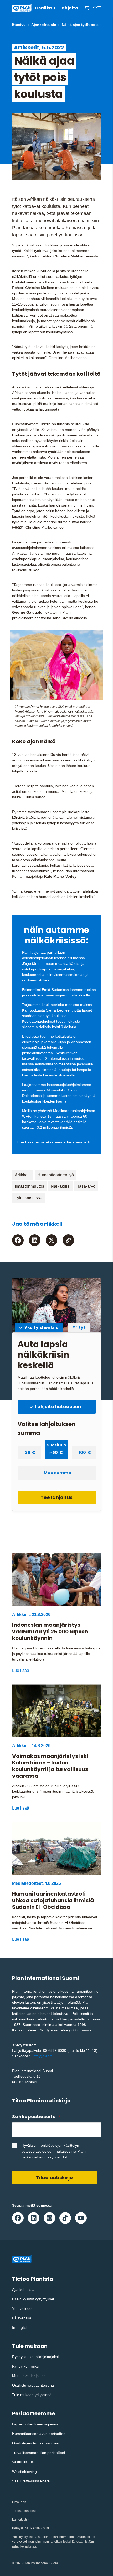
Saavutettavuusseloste (31, 2481)
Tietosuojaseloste (25, 2511)
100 (83, 1452)
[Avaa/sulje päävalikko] (99, 8)
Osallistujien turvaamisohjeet (36, 2443)
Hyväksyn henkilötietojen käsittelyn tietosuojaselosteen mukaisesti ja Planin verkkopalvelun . (55, 2151)
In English (20, 2327)
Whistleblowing (24, 2472)
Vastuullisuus (23, 2462)
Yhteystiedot (22, 2308)
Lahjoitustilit (21, 2520)
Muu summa (58, 1473)
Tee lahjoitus (56, 1497)
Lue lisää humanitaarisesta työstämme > (53, 1142)
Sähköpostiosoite (36, 2117)
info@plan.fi (42, 2056)
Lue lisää (21, 1670)
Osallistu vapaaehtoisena (33, 2385)
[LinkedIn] (35, 1240)
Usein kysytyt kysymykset (33, 2299)
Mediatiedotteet (27, 1883)
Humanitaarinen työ (56, 1175)
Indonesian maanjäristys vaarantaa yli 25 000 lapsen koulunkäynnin (50, 1632)
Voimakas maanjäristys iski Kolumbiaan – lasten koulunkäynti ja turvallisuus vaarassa (50, 1766)
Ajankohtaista (44, 25)
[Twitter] (52, 1240)
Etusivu (19, 25)
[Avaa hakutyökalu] (95, 8)
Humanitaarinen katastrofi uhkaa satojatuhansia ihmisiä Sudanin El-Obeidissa (53, 1900)
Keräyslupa (20, 2528)
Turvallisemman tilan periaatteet (39, 2453)
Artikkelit (23, 1175)
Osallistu (45, 8)
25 (28, 1452)
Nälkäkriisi (61, 1186)
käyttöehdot (57, 2157)
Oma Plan (19, 2502)
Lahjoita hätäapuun (58, 1407)
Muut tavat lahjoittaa (29, 2376)
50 (56, 1451)
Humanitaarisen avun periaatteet (39, 2434)
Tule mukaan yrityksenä (32, 2395)
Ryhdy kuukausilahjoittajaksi (35, 2357)
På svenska (22, 2318)
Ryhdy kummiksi (26, 2366)
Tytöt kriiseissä (29, 1198)
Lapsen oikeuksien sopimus (35, 2424)
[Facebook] (18, 1240)
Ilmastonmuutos (29, 1186)
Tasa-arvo (86, 1186)
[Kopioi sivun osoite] (68, 1240)
